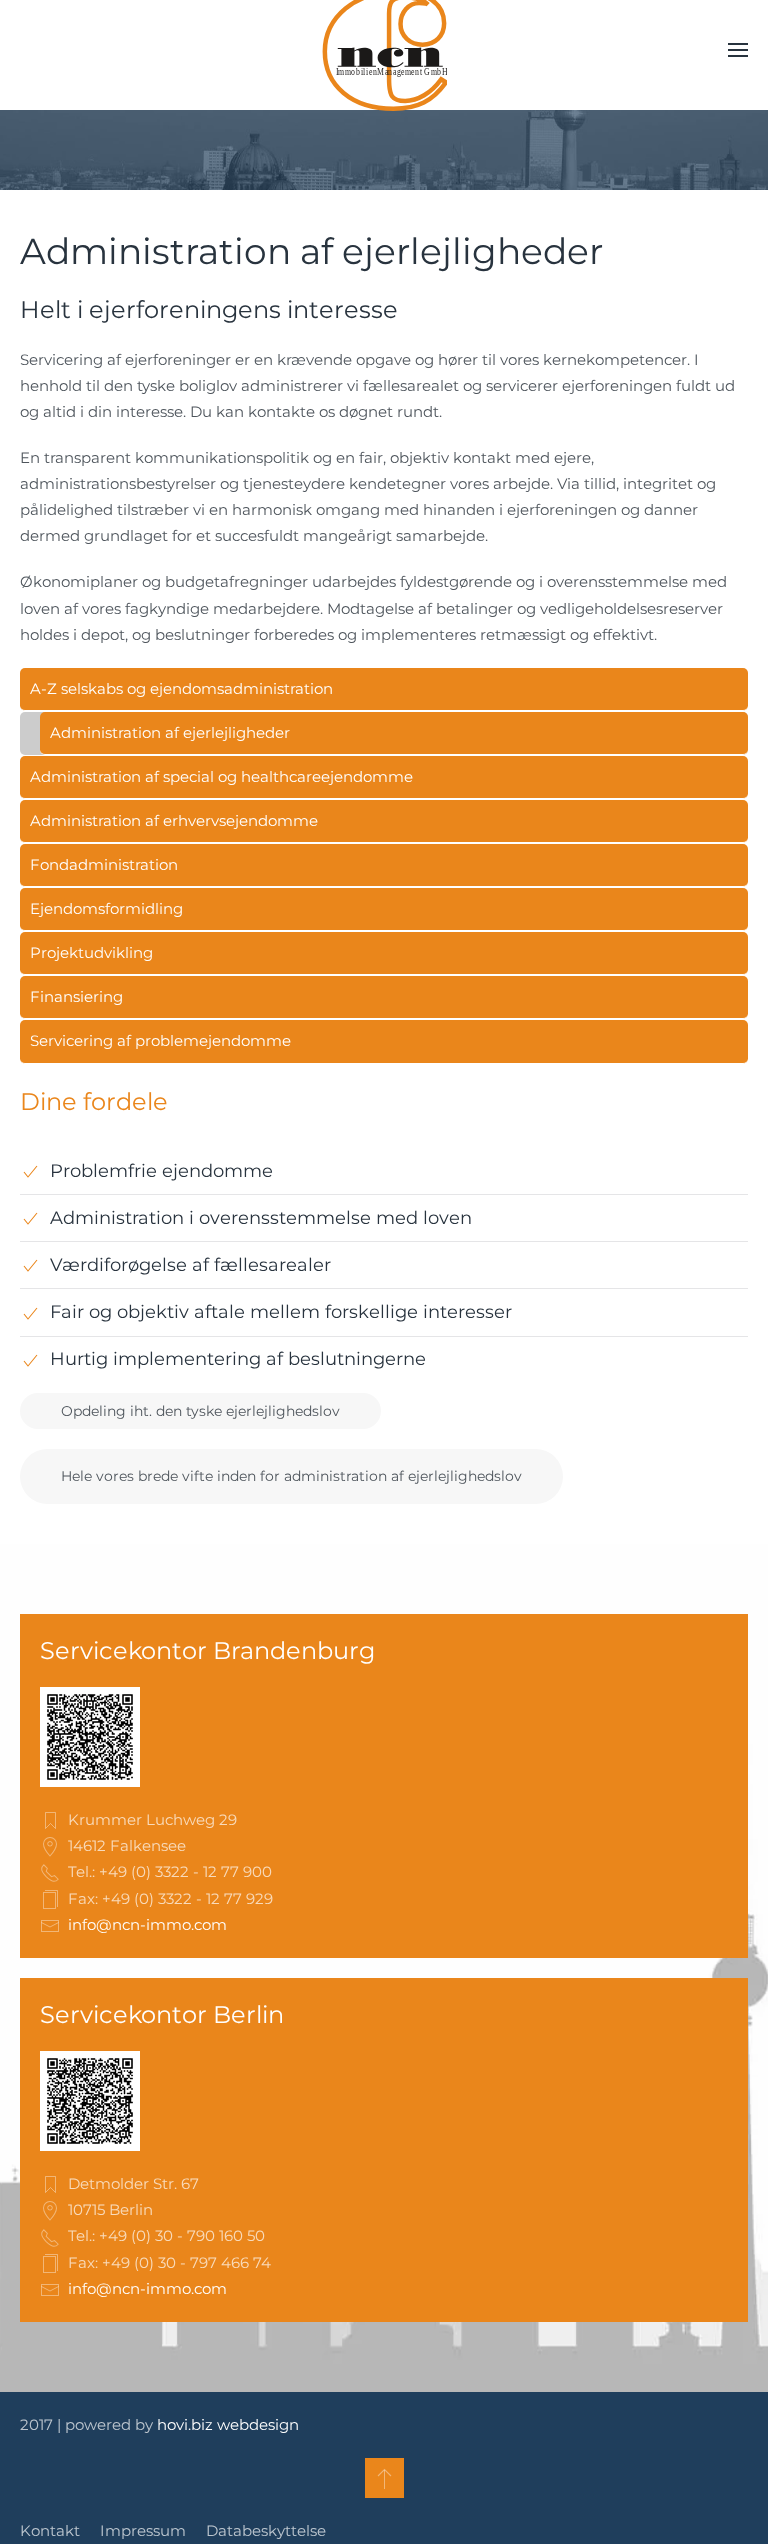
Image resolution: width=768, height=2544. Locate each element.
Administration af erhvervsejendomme (174, 820)
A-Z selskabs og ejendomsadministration (181, 688)
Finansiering (76, 996)
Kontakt (50, 2530)
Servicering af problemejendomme (160, 1040)
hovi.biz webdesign (228, 2424)
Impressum (143, 2530)
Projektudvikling (91, 952)
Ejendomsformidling (106, 908)
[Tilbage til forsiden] (384, 50)
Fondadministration (104, 864)
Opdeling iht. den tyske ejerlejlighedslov (200, 1411)
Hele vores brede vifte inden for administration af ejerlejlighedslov (291, 1476)
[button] (738, 50)
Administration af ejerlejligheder (170, 732)
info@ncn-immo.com (147, 1924)
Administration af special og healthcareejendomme (221, 776)
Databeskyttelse (266, 2530)
